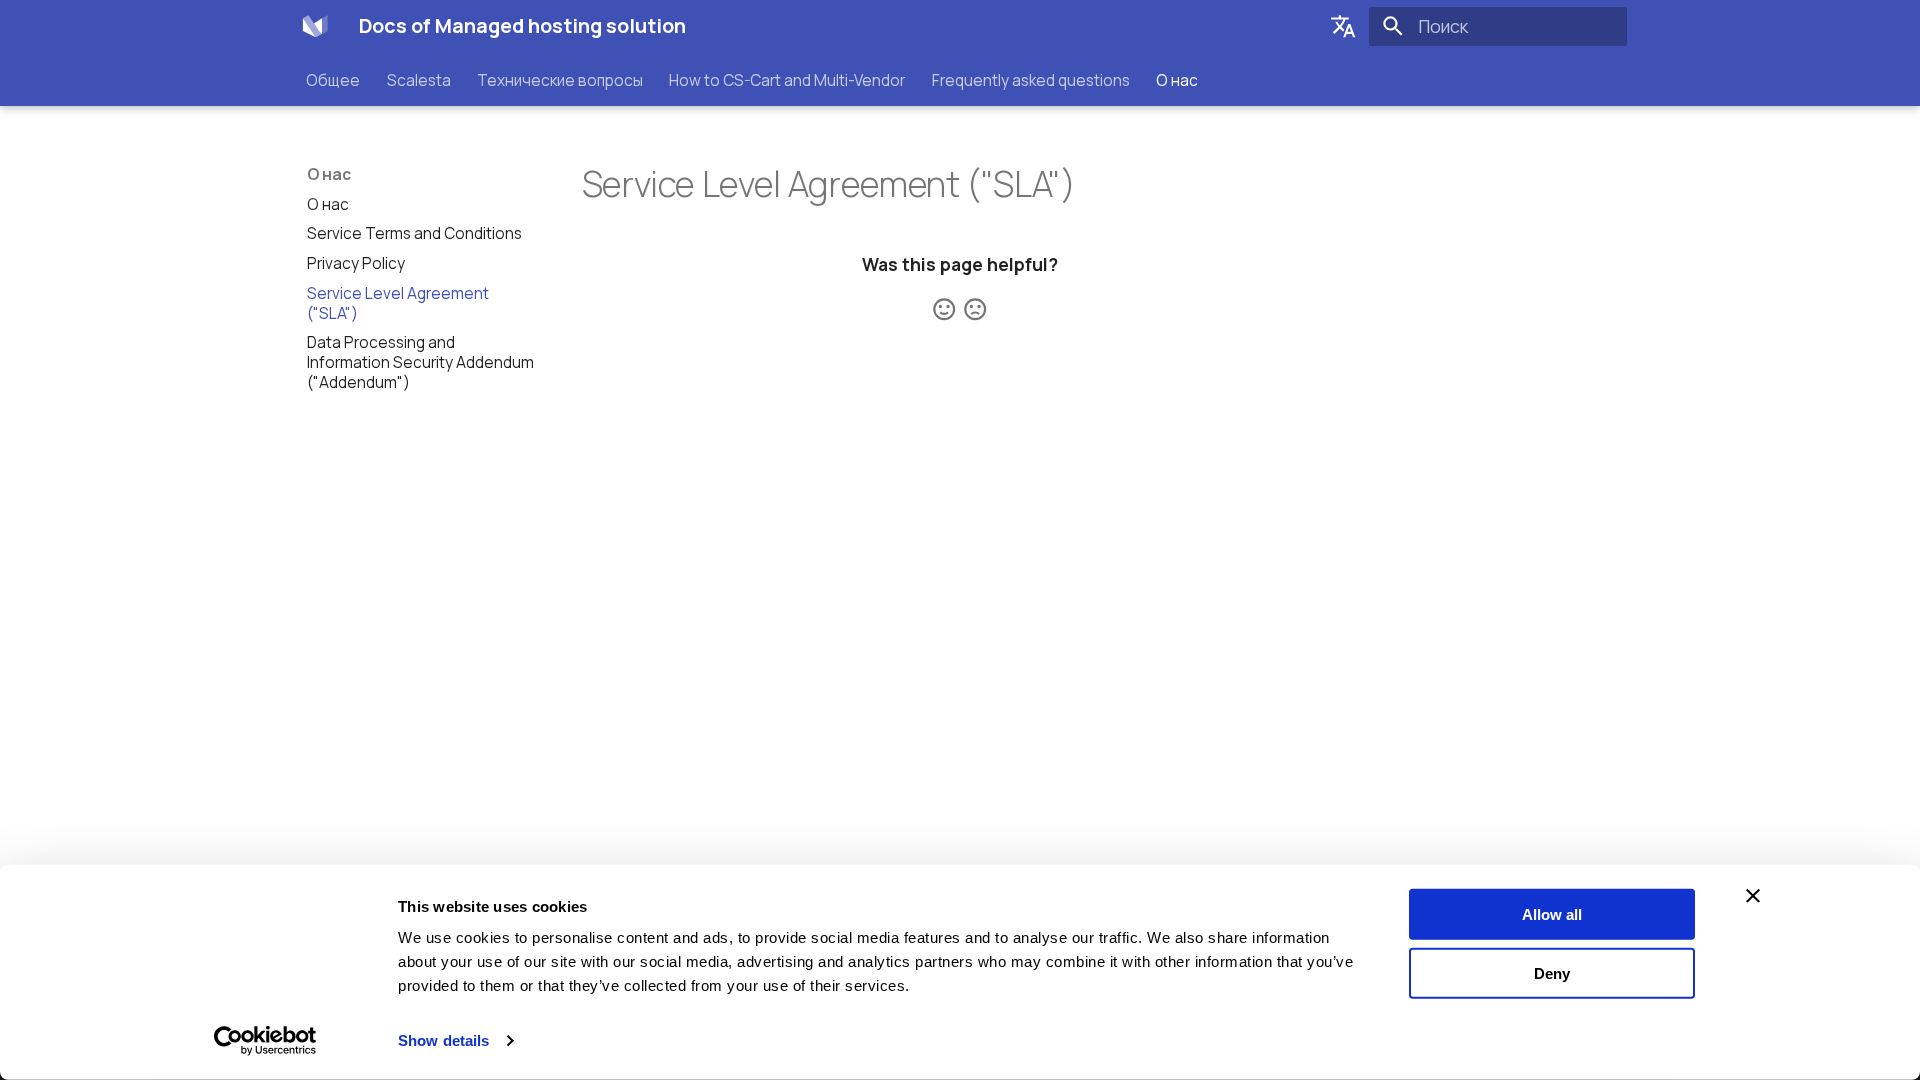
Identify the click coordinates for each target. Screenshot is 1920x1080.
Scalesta (419, 80)
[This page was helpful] (944, 309)
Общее (334, 80)
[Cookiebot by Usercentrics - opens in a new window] (265, 1041)
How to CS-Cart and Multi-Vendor (788, 80)
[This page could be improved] (975, 309)
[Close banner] (1753, 896)
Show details (443, 1040)
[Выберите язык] (1343, 26)
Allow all (1552, 914)
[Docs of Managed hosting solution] (315, 26)
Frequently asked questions (1031, 80)
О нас (1177, 80)
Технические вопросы (560, 80)
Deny (1552, 972)
